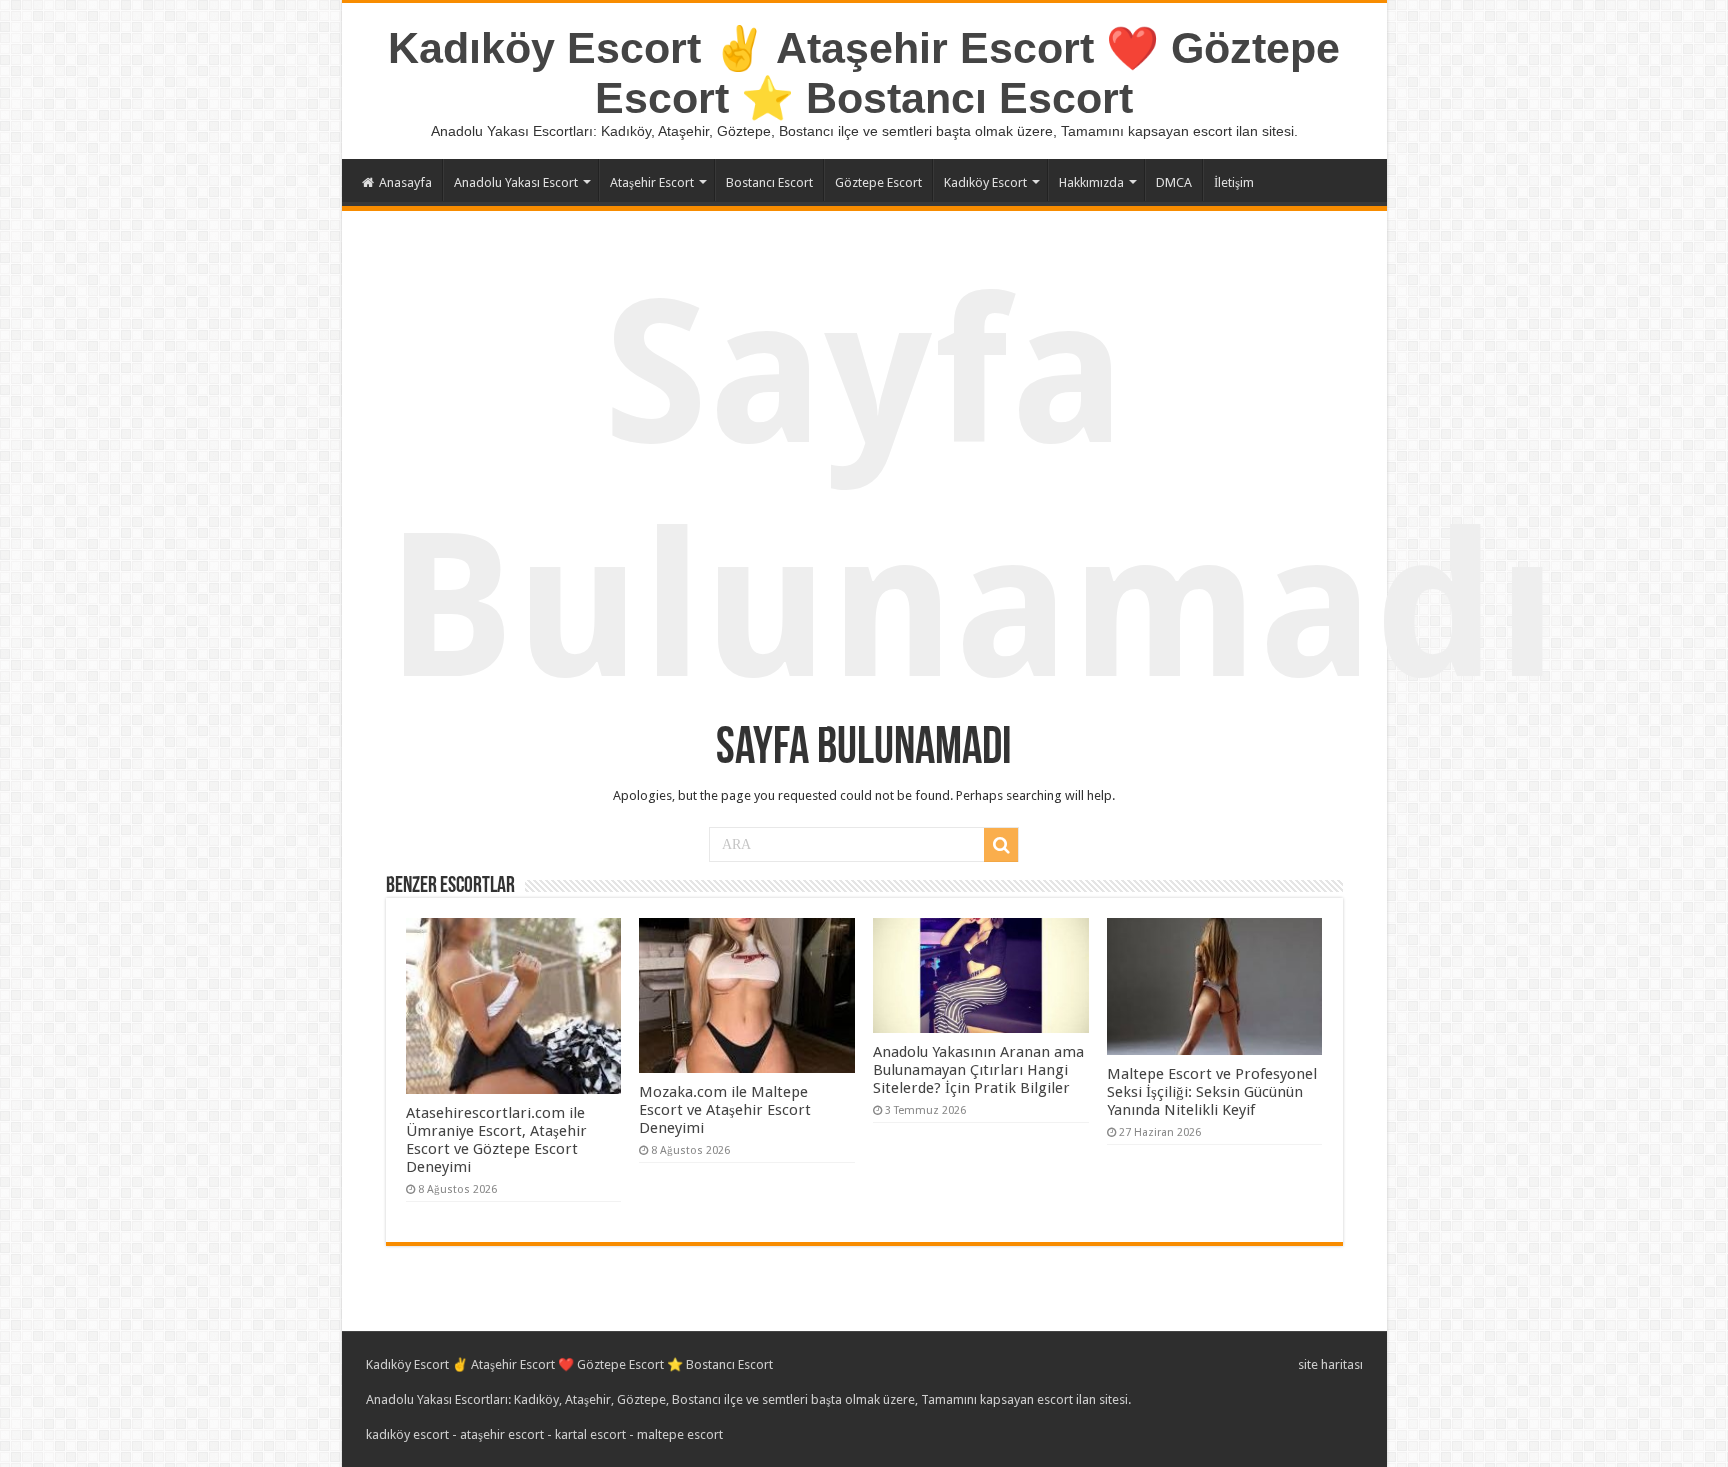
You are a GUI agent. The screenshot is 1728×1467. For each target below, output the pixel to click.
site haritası (1330, 1364)
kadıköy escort (407, 1434)
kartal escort (590, 1434)
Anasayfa (405, 182)
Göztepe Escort (878, 182)
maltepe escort (680, 1434)
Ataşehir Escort (652, 182)
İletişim (1234, 182)
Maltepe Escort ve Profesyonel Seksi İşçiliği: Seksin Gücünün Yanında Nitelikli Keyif (1212, 1092)
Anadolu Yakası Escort (516, 182)
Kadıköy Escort (985, 182)
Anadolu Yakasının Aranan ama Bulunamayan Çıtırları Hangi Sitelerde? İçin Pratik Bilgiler (978, 1070)
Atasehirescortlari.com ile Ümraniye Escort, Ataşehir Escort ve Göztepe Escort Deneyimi (496, 1140)
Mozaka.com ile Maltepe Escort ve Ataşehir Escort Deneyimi (725, 1110)
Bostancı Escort (769, 182)
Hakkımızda (1091, 182)
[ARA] (1001, 845)
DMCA (1174, 182)
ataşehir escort (502, 1434)
